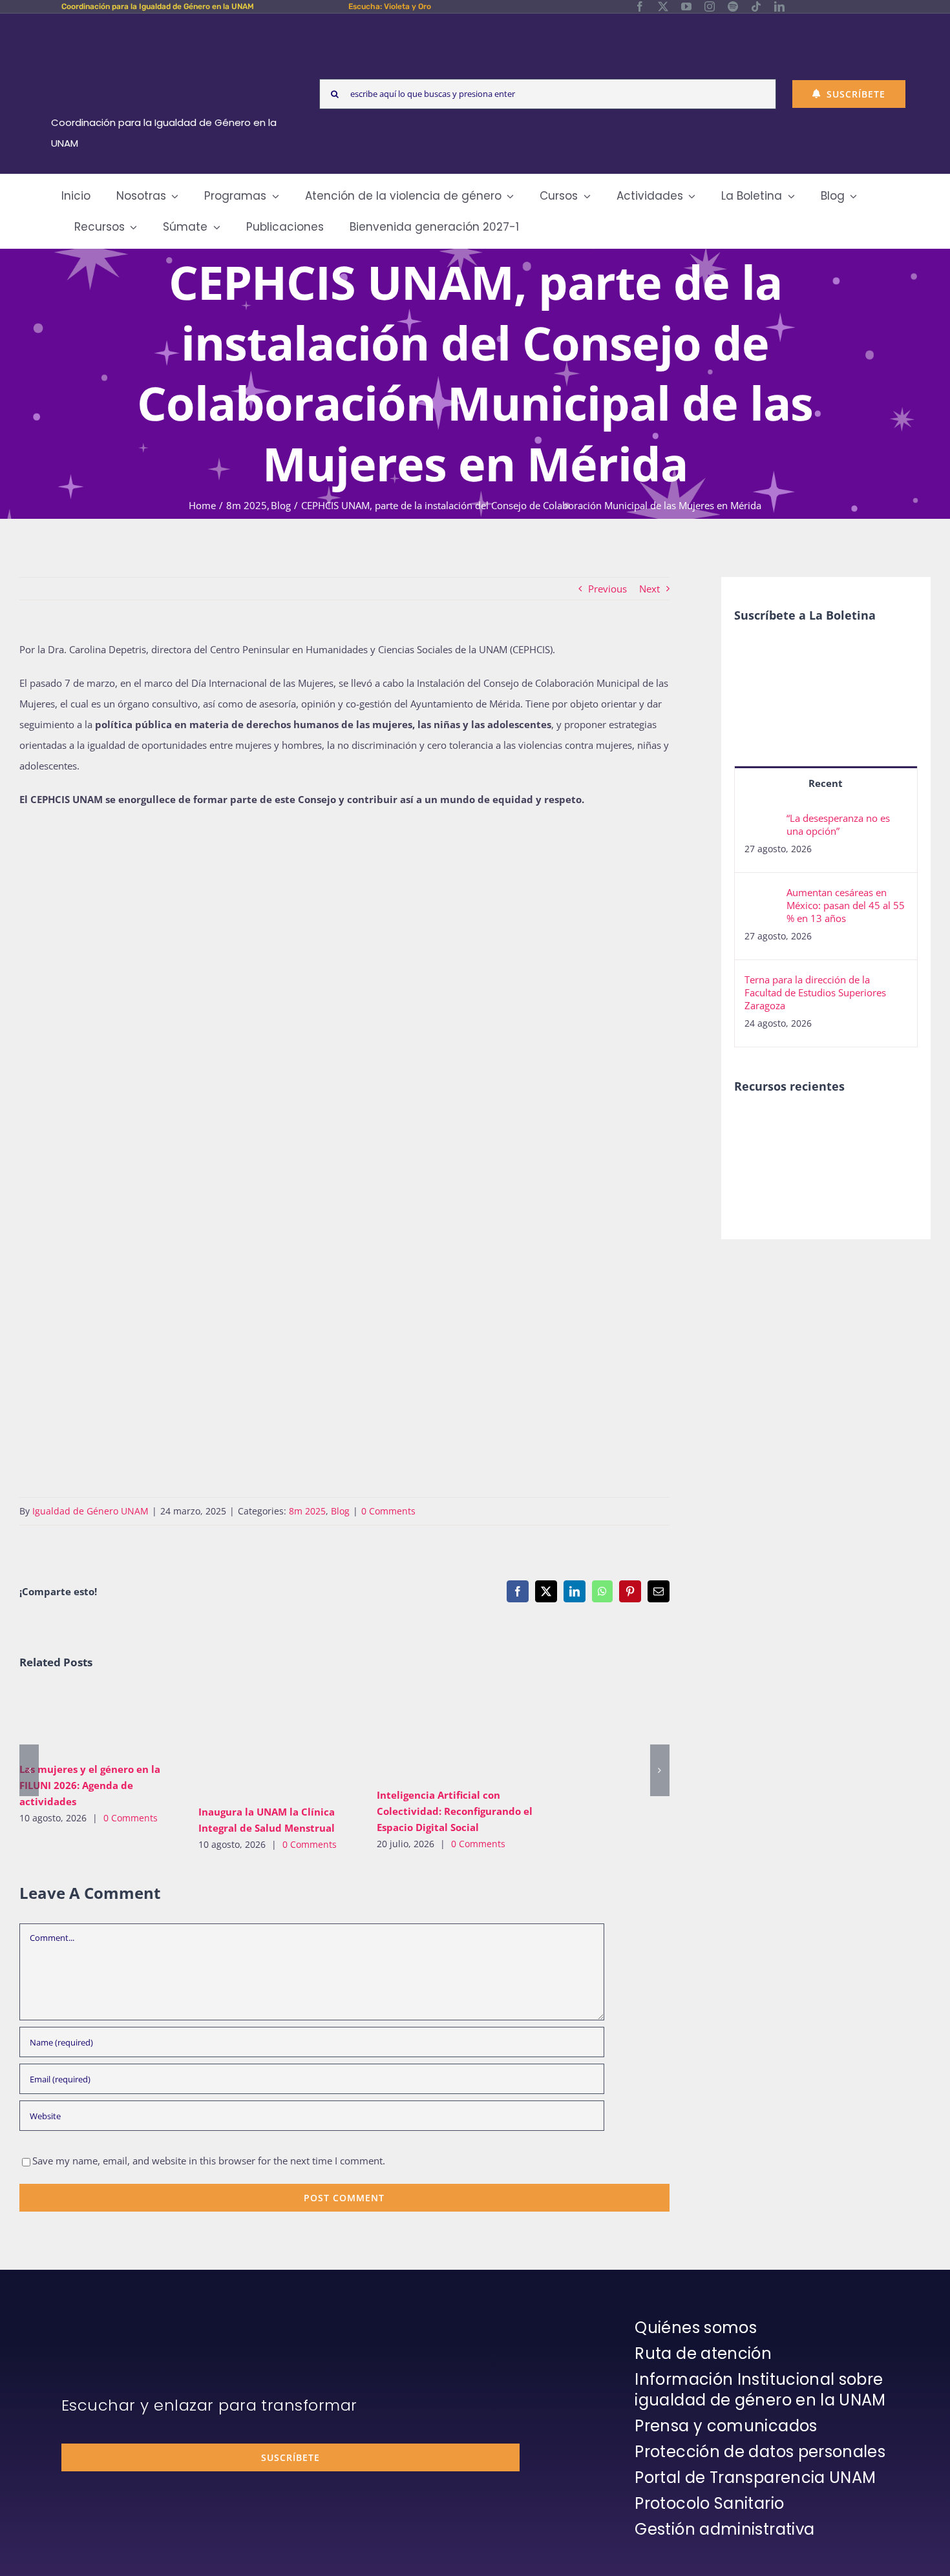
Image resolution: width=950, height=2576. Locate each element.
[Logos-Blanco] (169, 28)
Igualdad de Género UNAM (90, 1511)
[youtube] (686, 6)
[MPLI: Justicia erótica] (804, 1126)
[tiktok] (756, 6)
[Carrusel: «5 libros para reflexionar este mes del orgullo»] (851, 1168)
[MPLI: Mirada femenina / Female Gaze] (804, 1154)
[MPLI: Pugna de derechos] (756, 1154)
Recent (826, 783)
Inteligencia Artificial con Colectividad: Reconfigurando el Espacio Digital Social (438, 1733)
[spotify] (733, 6)
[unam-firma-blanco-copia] (98, 2321)
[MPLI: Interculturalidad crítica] (756, 1126)
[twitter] (663, 6)
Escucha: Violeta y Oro (390, 6)
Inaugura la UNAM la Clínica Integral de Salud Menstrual (259, 1742)
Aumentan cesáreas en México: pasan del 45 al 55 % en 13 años (846, 905)
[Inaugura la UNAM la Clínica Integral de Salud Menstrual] (278, 1742)
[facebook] (640, 6)
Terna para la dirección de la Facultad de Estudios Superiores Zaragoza (815, 992)
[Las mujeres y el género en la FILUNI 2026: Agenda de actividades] (99, 1721)
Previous (607, 589)
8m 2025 (307, 1511)
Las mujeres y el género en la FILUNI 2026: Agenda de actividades (80, 1720)
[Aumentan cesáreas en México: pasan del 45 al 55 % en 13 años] (761, 896)
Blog (340, 1511)
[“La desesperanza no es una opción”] (761, 822)
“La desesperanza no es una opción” (838, 824)
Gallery (118, 1720)
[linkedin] (779, 6)
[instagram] (710, 6)
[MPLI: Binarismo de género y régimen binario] (851, 1126)
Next (649, 589)
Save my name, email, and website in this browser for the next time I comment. (209, 2161)
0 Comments (388, 1511)
